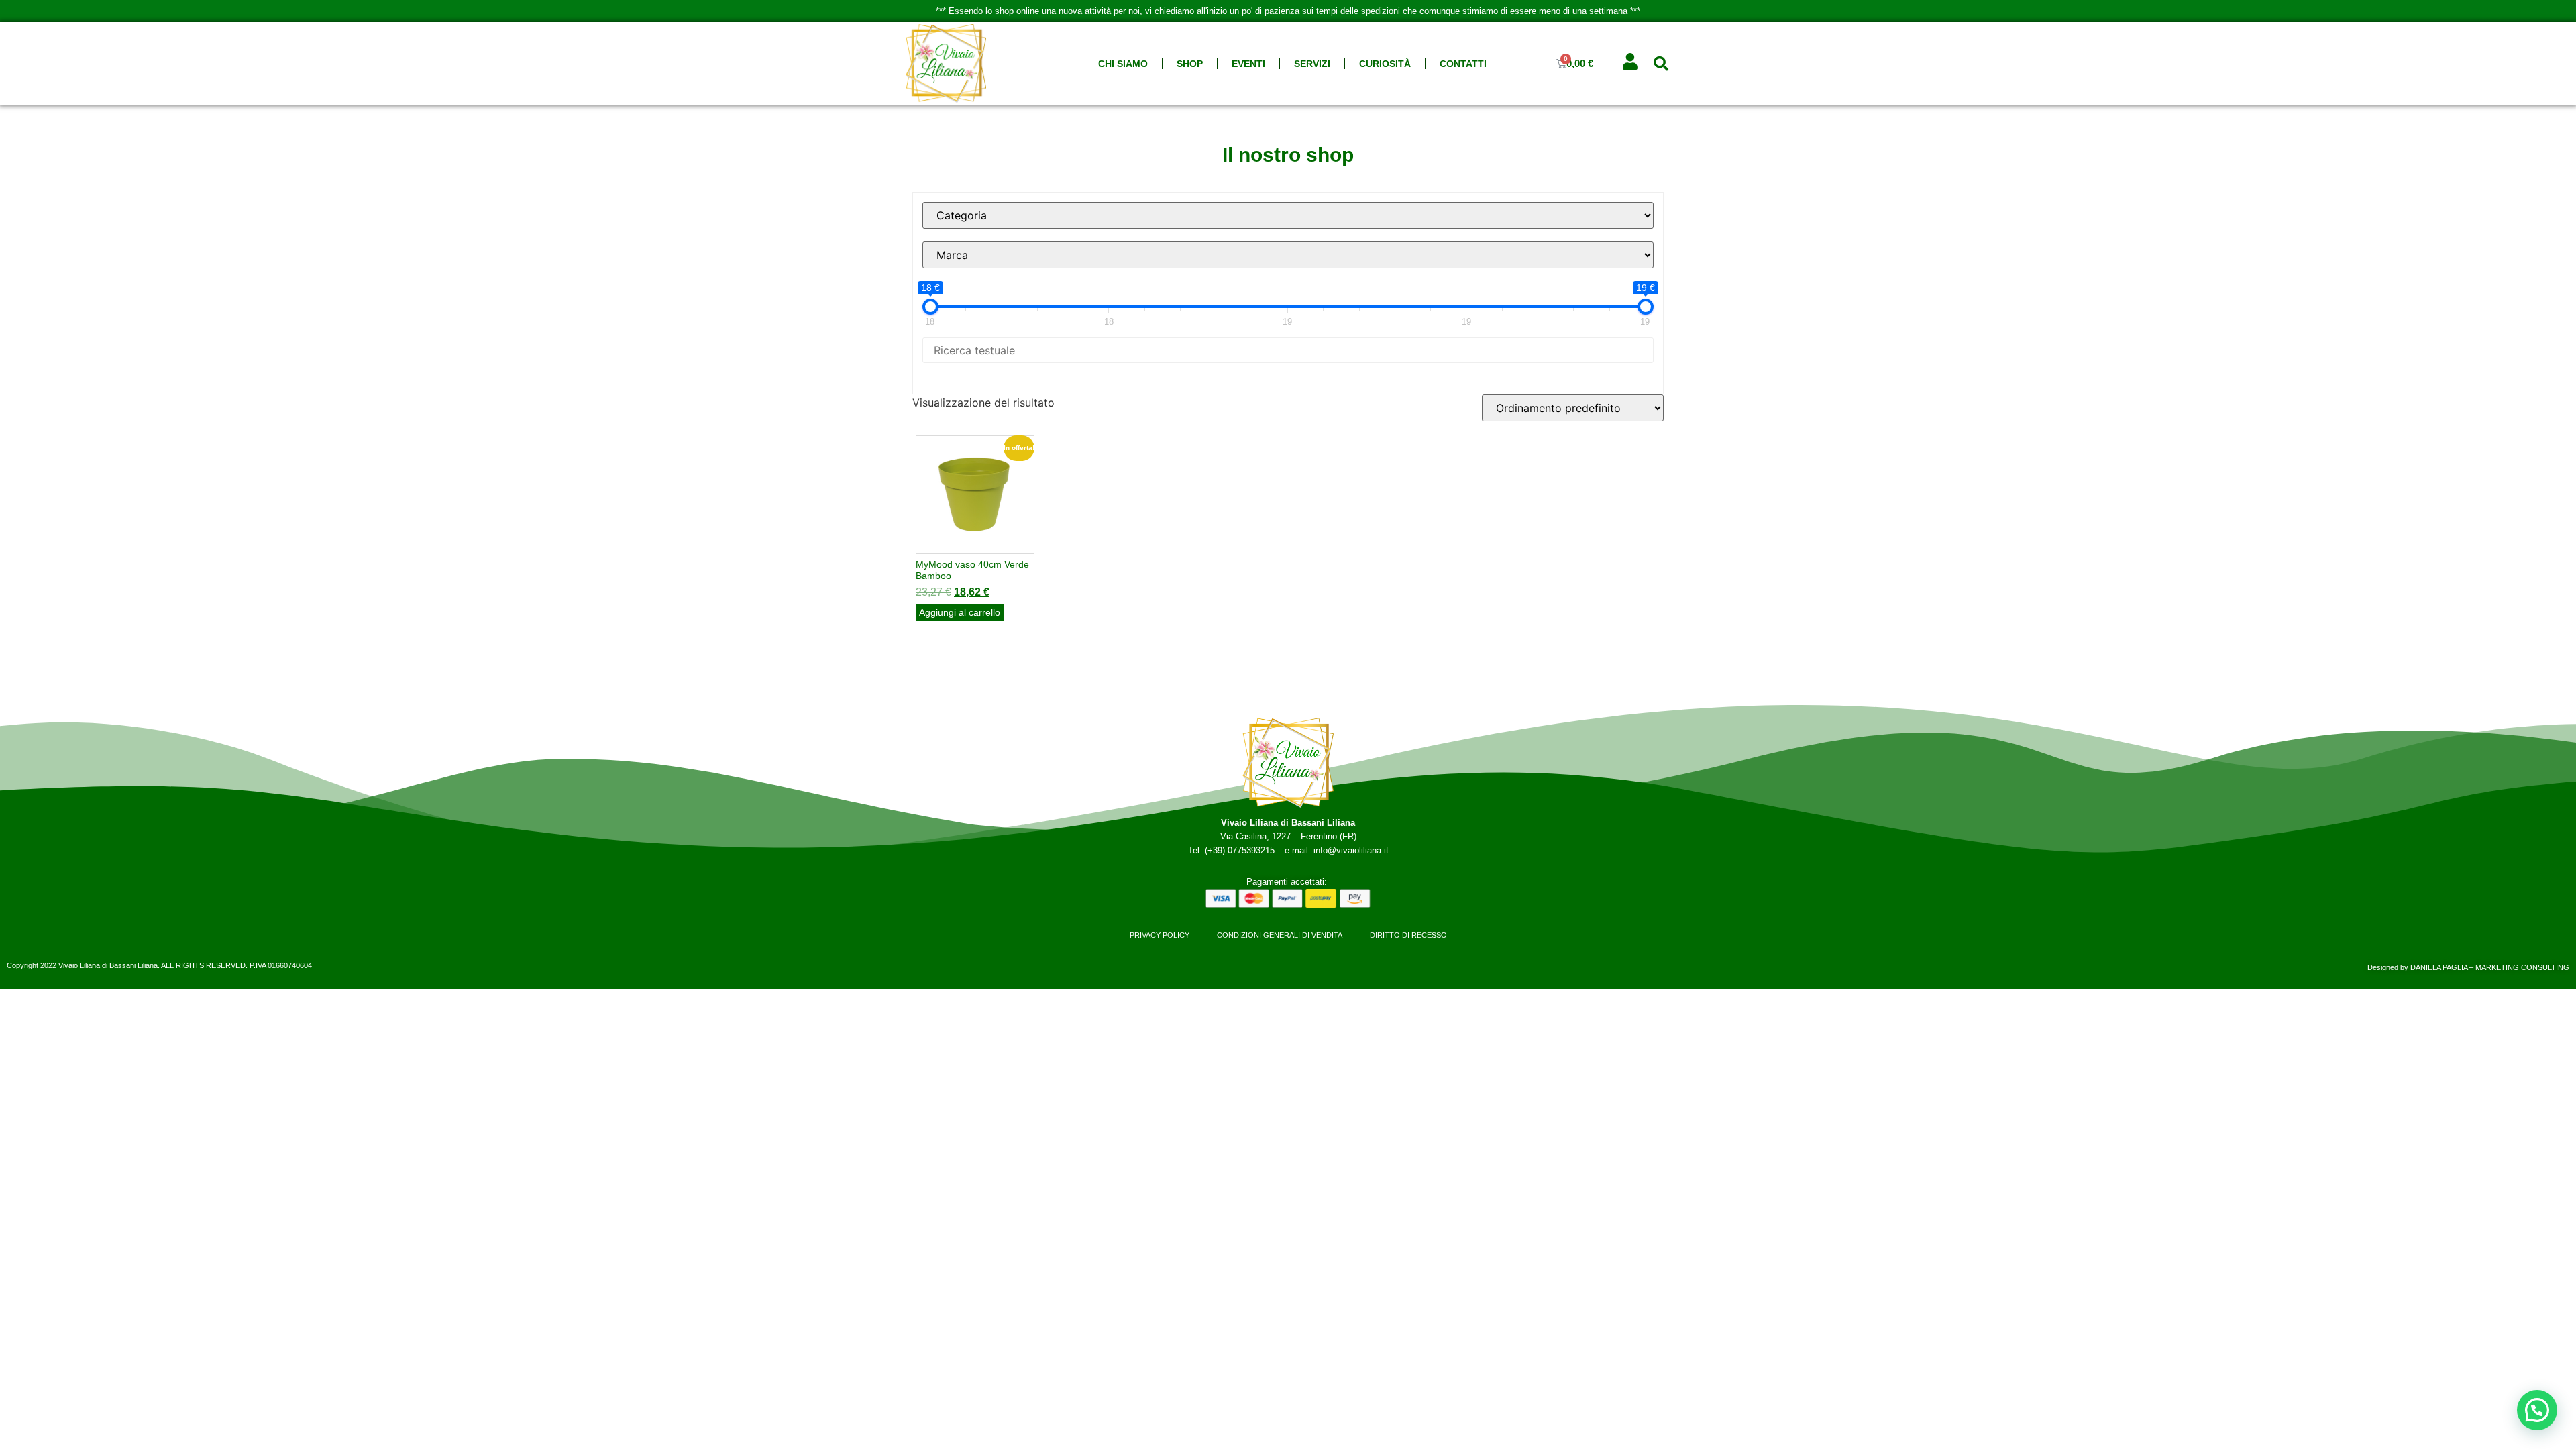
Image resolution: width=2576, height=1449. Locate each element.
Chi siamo (1123, 64)
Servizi (1312, 64)
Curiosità (1385, 64)
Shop (1190, 64)
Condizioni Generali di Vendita (1280, 935)
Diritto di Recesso (1408, 935)
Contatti (1463, 64)
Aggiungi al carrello (960, 612)
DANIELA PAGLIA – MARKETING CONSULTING (2490, 967)
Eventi (1248, 64)
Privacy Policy (1160, 935)
